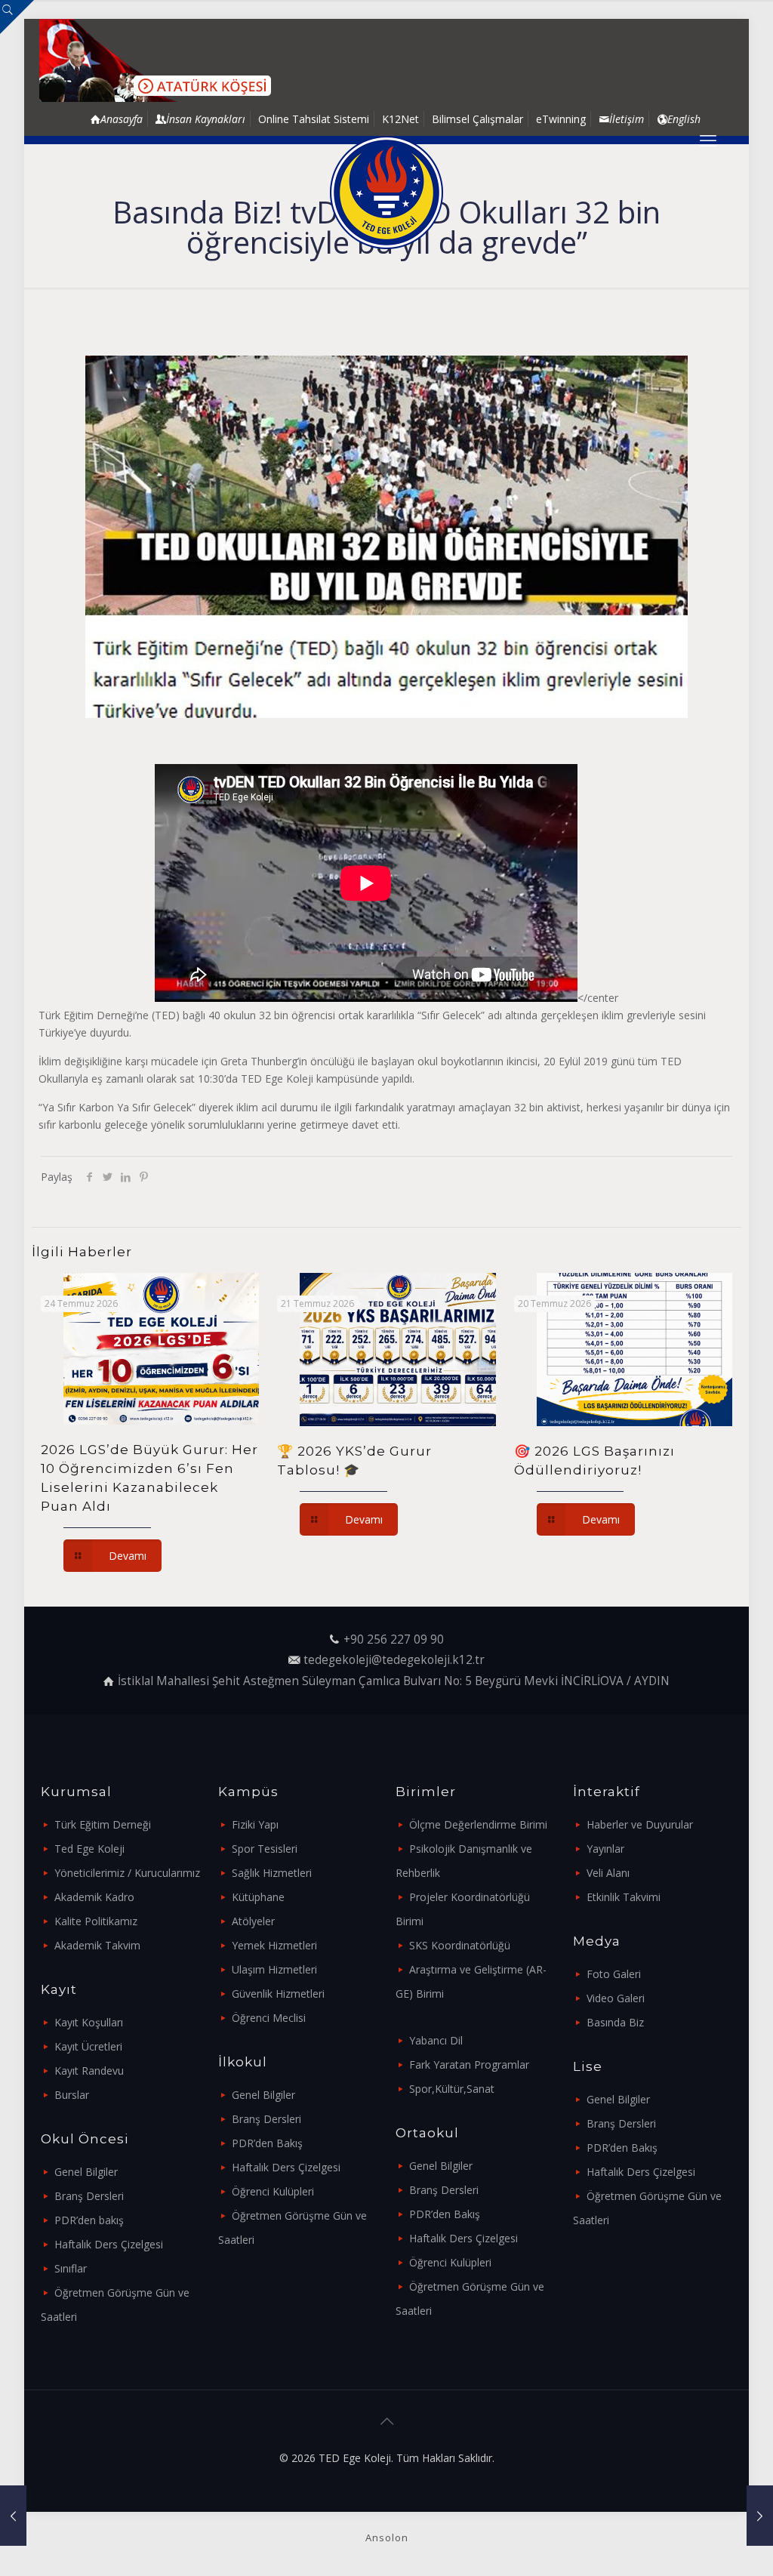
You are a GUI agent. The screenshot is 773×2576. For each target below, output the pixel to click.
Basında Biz (615, 2022)
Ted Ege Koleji (89, 1849)
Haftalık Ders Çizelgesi (109, 2244)
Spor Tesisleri (265, 1849)
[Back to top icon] (386, 2421)
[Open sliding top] (17, 17)
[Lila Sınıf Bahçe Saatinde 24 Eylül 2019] (760, 2516)
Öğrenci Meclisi (269, 2018)
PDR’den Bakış (267, 2143)
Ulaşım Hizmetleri (274, 1969)
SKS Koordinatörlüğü (460, 1945)
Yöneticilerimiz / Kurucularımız (127, 1873)
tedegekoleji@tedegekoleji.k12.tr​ (394, 1660)
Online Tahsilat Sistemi (314, 119)
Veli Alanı (608, 1873)
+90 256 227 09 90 (394, 1639)
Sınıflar (71, 2268)
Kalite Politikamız (96, 1921)
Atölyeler (253, 1921)
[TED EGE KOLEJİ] (386, 193)
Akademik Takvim (97, 1945)
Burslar (72, 2095)
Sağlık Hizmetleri (272, 1873)
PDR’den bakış (89, 2220)
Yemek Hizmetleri (274, 1945)
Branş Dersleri (89, 2196)
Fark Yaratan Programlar (469, 2064)
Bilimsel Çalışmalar (477, 119)
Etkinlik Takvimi (624, 1897)
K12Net (400, 119)
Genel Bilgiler (86, 2172)
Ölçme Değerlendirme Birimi (478, 1824)
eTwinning (561, 119)
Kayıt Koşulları (89, 2022)
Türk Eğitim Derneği (103, 1824)
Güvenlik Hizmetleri (278, 1994)
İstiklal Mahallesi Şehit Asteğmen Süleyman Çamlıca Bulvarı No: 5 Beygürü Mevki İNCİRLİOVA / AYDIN (394, 1681)
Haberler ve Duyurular (640, 1824)
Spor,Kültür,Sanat (452, 2089)
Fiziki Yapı (255, 1824)
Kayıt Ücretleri (88, 2046)
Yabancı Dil (436, 2040)
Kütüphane (258, 1897)
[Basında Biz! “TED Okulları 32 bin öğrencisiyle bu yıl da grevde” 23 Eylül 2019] (13, 2516)
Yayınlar (605, 1849)
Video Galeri (616, 1998)
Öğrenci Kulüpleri (273, 2191)
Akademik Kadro (94, 1897)
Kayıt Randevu (89, 2071)
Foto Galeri (614, 1974)
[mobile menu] (708, 140)
